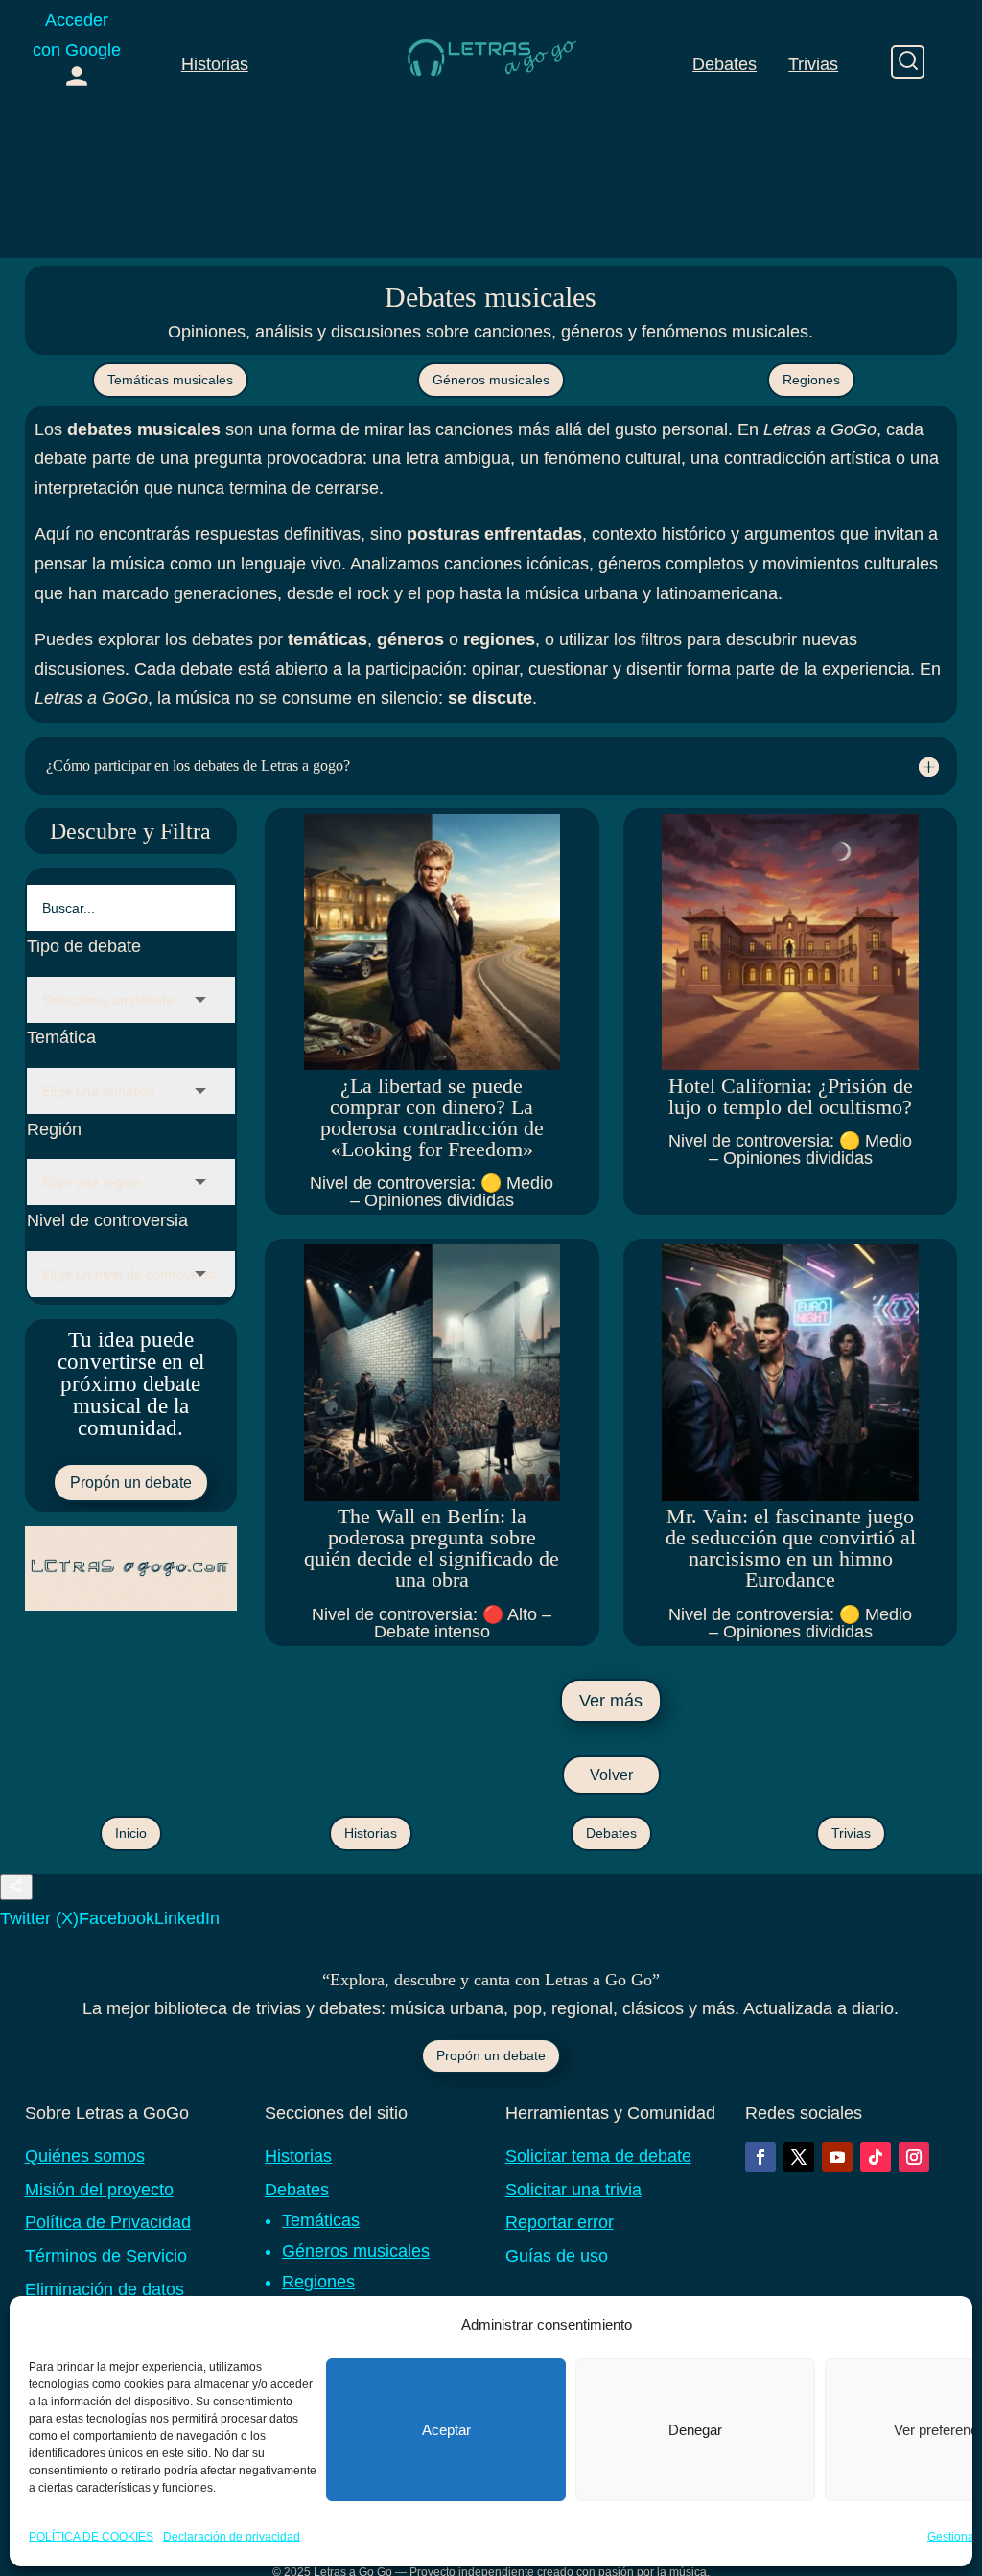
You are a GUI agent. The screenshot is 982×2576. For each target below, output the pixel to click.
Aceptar (446, 2430)
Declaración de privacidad (232, 2537)
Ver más (611, 1701)
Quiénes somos (85, 2156)
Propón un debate (131, 1483)
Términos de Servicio (106, 2256)
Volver (611, 1775)
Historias (215, 64)
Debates (725, 64)
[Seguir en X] (799, 2157)
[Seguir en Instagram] (914, 2157)
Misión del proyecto (99, 2190)
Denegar (695, 2430)
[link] (77, 52)
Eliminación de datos (105, 2289)
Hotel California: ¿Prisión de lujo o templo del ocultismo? (791, 1096)
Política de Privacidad (108, 2222)
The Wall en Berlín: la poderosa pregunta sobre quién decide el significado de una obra (432, 1548)
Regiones (811, 380)
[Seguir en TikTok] (876, 2157)
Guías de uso (557, 2256)
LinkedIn (187, 1918)
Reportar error (560, 2222)
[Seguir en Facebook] (760, 2157)
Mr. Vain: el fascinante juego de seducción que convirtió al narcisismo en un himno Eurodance (791, 1548)
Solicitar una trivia (573, 2190)
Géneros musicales (491, 380)
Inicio (131, 1833)
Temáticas (321, 2220)
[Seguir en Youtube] (837, 2157)
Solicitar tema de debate (598, 2156)
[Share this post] (16, 1887)
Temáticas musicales (170, 380)
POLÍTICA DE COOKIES (91, 2537)
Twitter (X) (39, 1918)
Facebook (117, 1918)
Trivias (813, 64)
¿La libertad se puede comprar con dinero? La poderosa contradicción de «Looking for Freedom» (432, 1117)
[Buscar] (908, 62)
